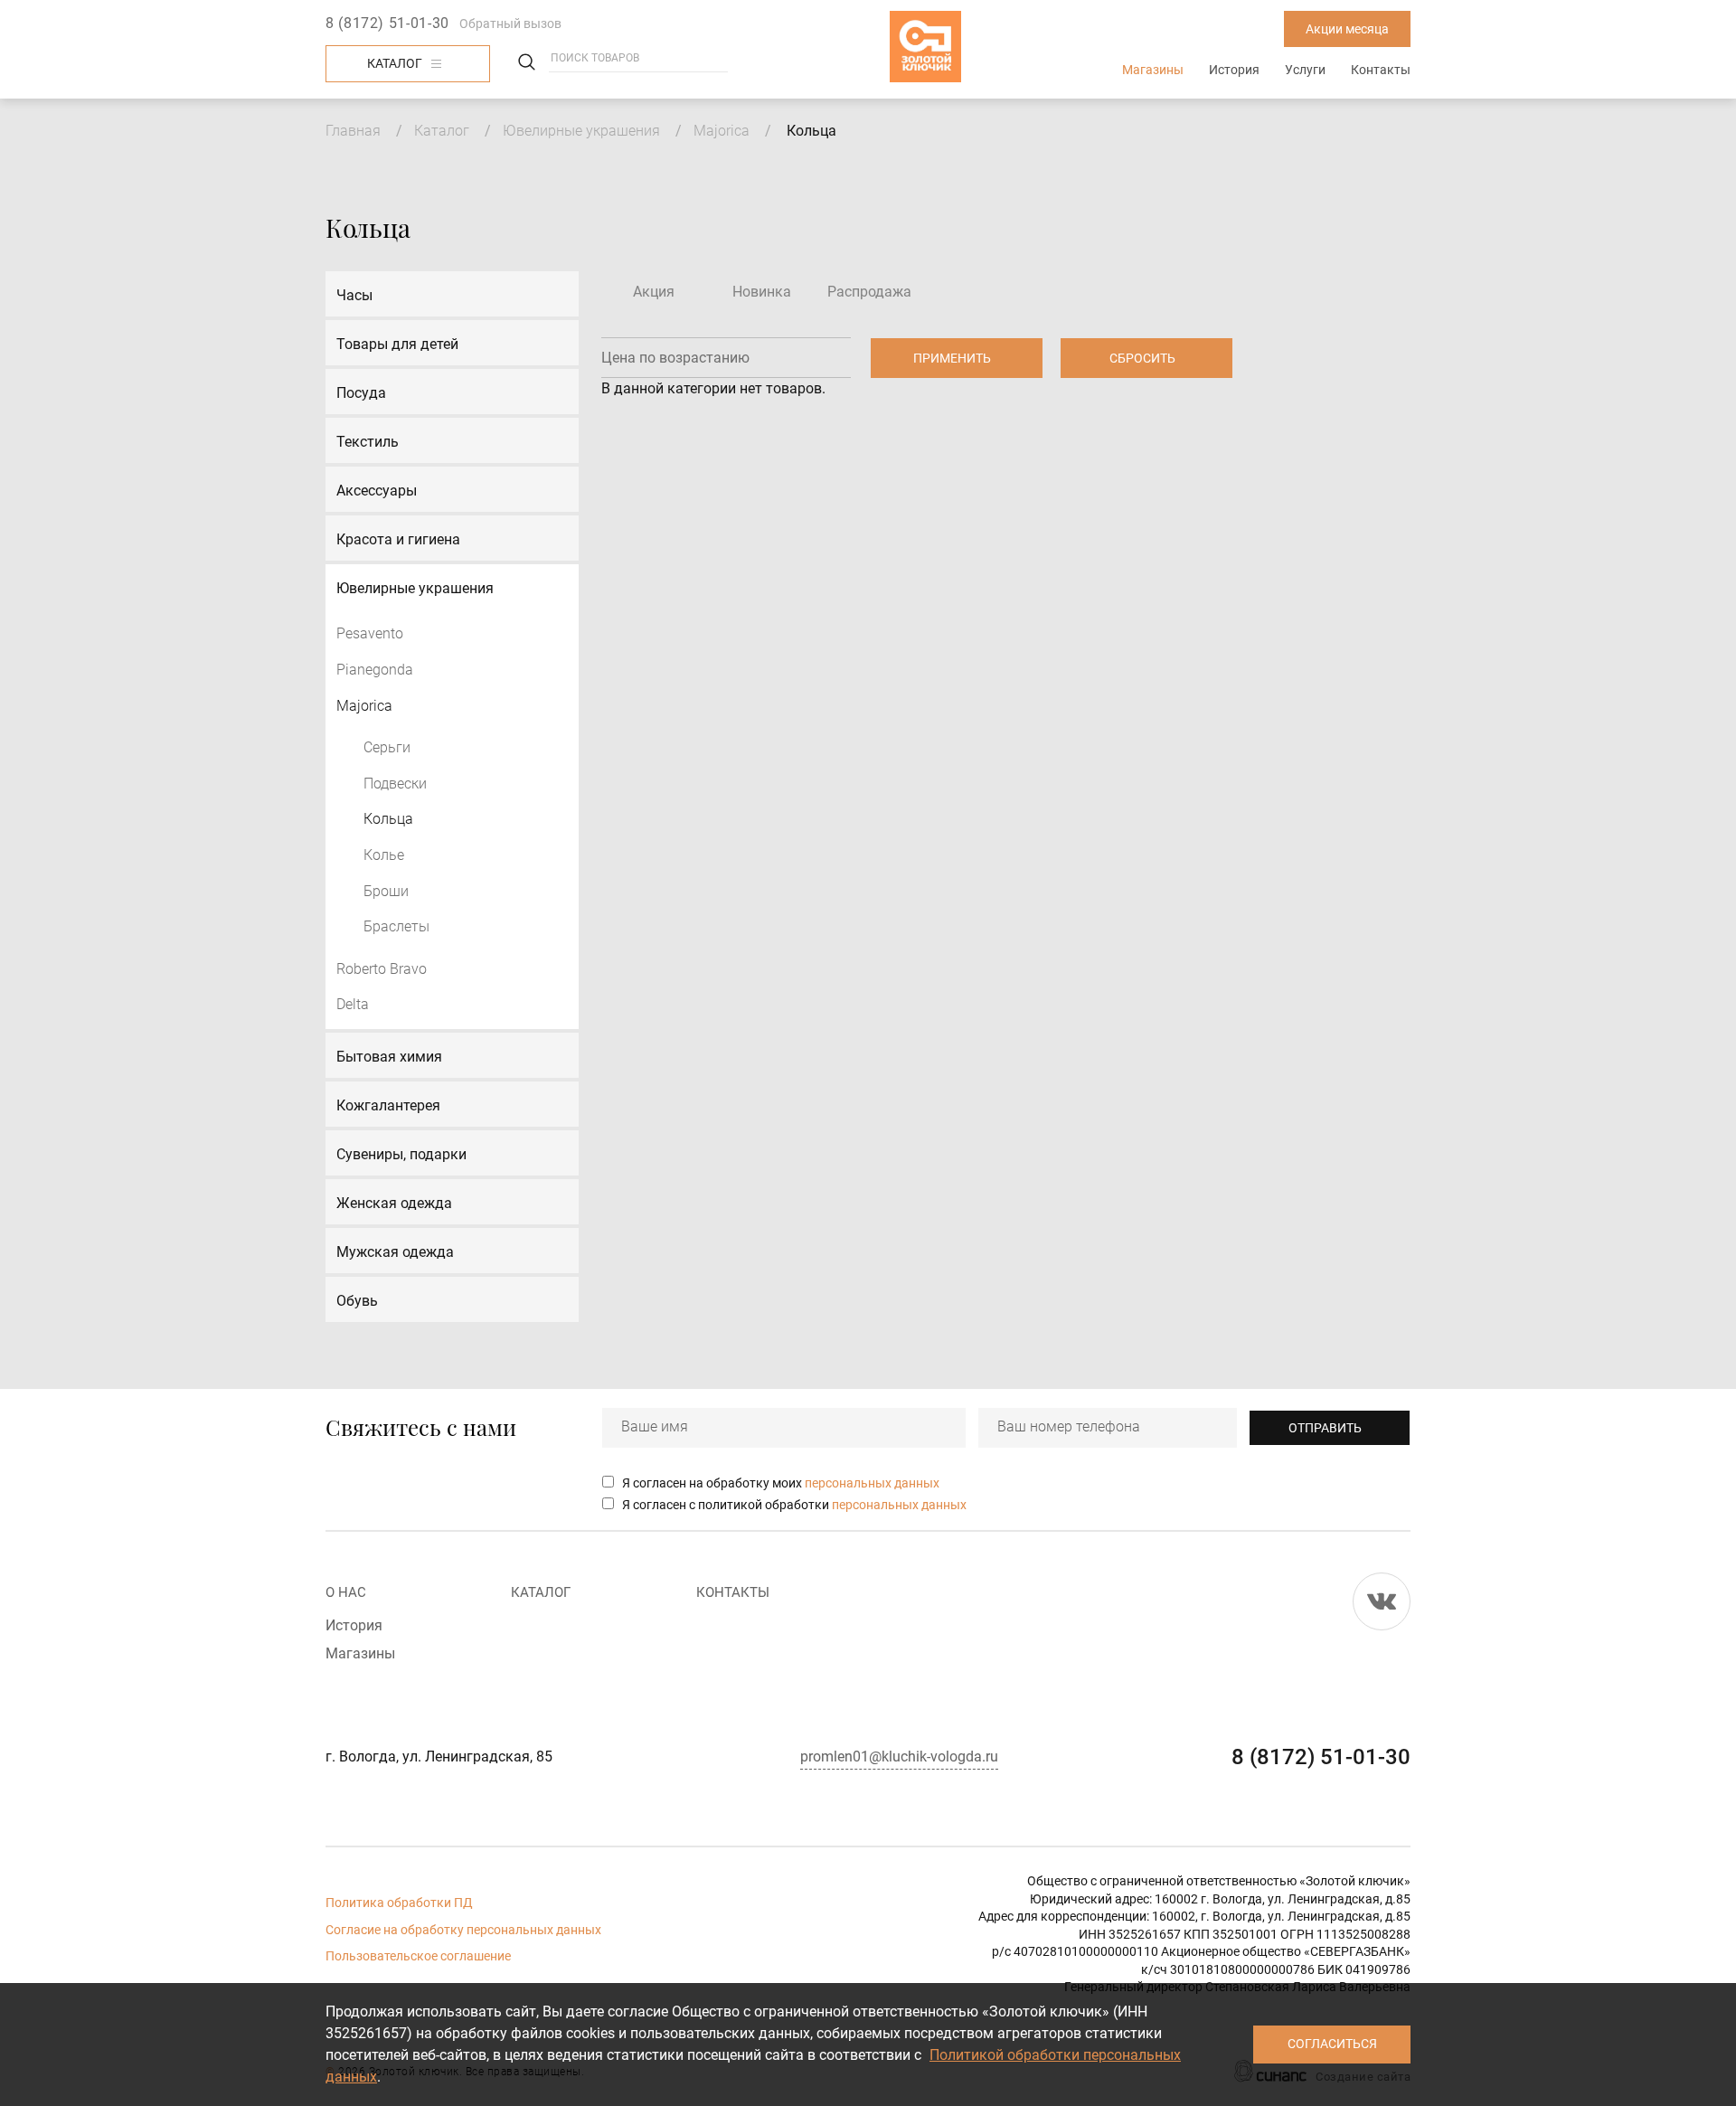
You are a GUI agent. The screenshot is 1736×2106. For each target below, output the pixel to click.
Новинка (762, 292)
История (1234, 70)
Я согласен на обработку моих (781, 1483)
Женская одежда (394, 1203)
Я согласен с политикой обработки (794, 1505)
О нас (346, 1592)
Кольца (388, 819)
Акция (654, 292)
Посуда (361, 393)
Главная (353, 131)
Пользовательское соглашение (418, 1956)
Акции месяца (1347, 29)
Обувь (357, 1301)
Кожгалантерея (388, 1105)
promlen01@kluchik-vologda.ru (899, 1757)
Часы (354, 295)
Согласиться (1332, 2044)
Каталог (395, 63)
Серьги (387, 747)
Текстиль (368, 442)
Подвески (395, 784)
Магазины (1153, 70)
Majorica (722, 131)
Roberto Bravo (382, 969)
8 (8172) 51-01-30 (387, 23)
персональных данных (872, 1483)
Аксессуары (377, 491)
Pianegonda (375, 670)
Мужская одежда (395, 1252)
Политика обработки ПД (399, 1903)
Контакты (1381, 70)
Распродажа (869, 292)
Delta (353, 1004)
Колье (384, 855)
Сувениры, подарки (401, 1154)
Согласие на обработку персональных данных (463, 1930)
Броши (386, 891)
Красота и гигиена (398, 539)
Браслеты (396, 926)
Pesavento (370, 633)
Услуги (1305, 70)
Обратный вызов (510, 24)
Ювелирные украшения (581, 131)
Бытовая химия (389, 1057)
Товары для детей (397, 344)
